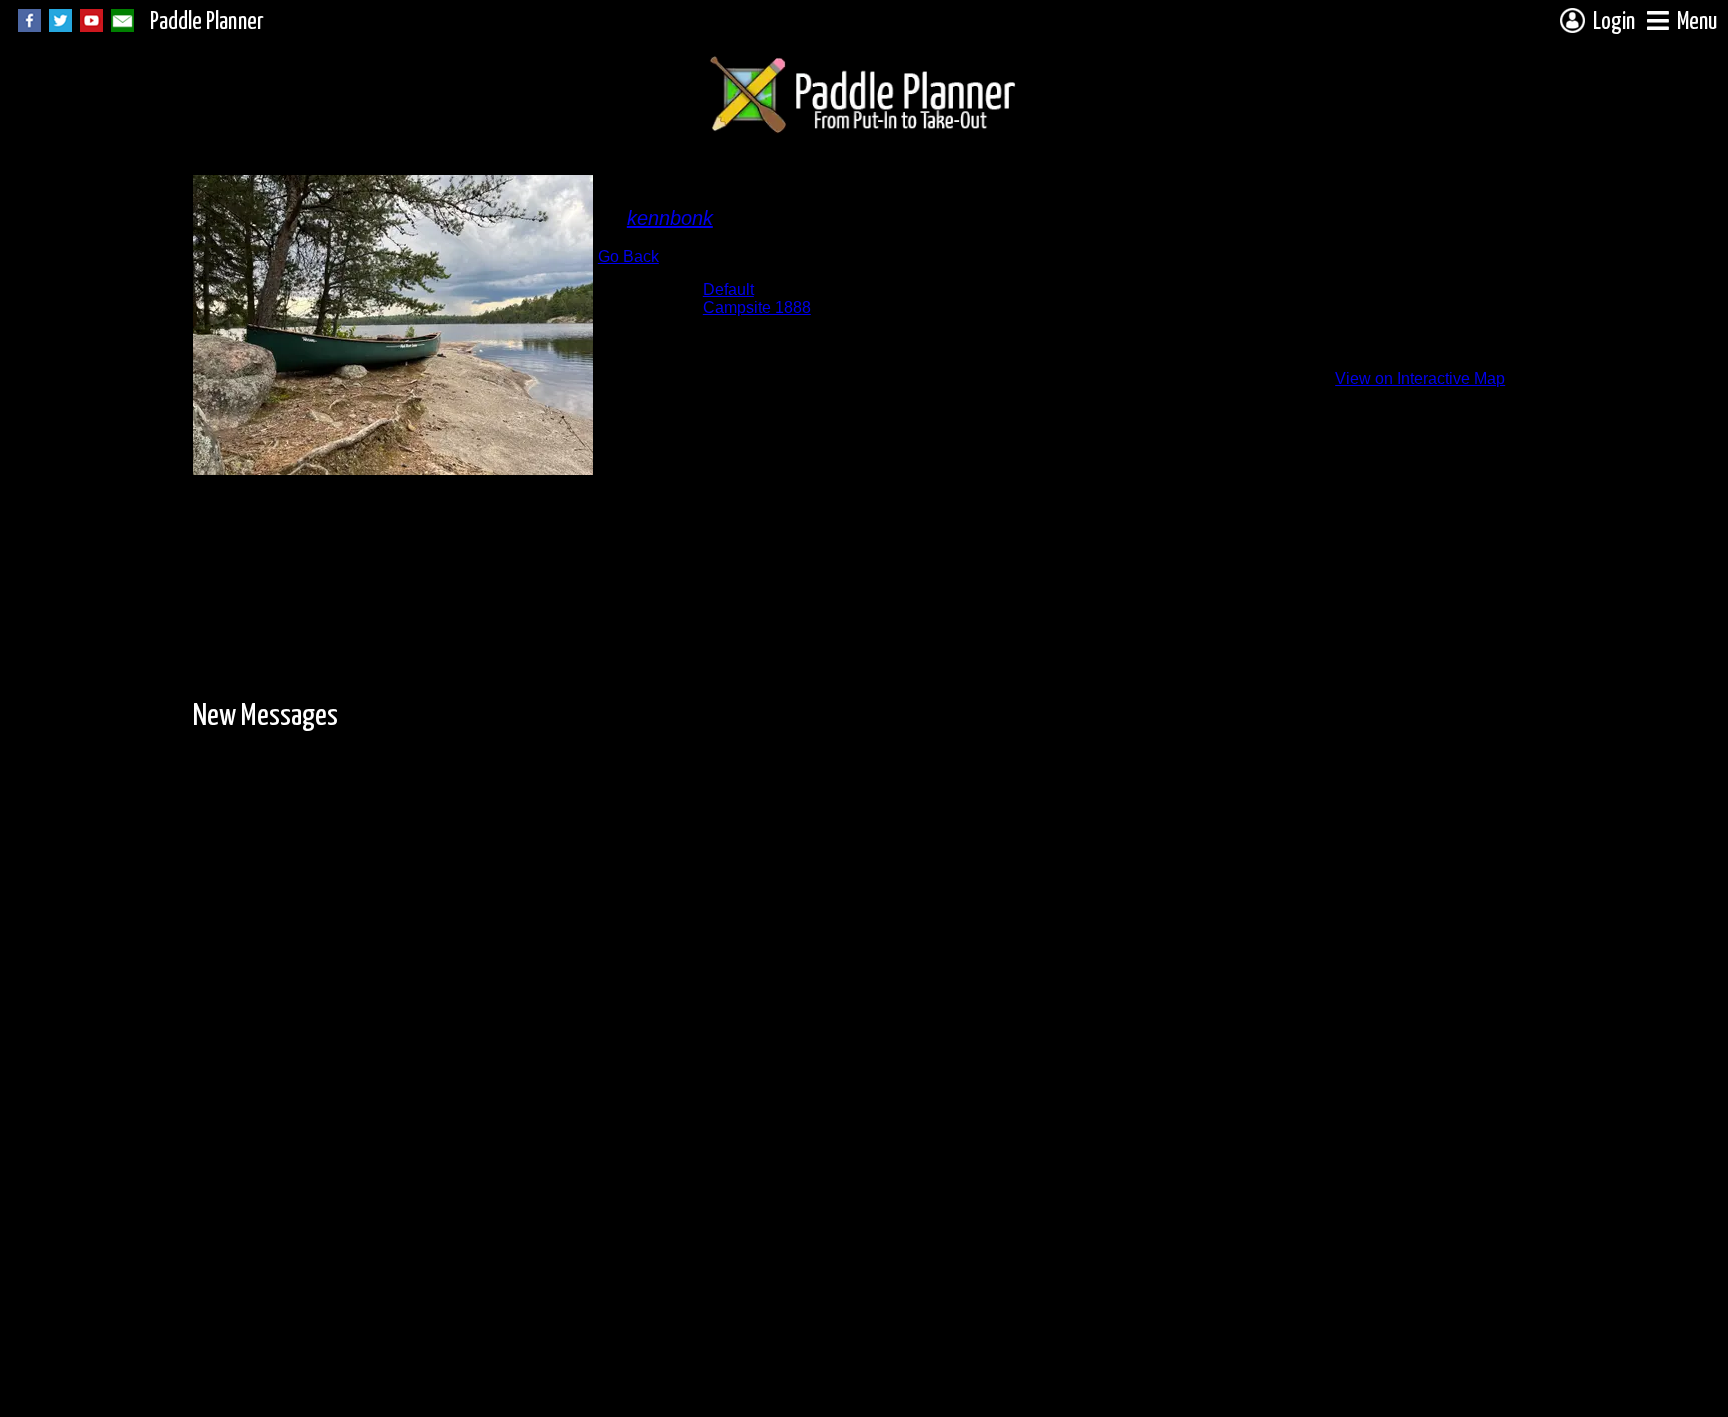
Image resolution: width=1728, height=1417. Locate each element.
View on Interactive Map (1420, 378)
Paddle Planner (207, 22)
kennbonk (670, 218)
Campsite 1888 (757, 307)
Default (728, 289)
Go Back (628, 256)
